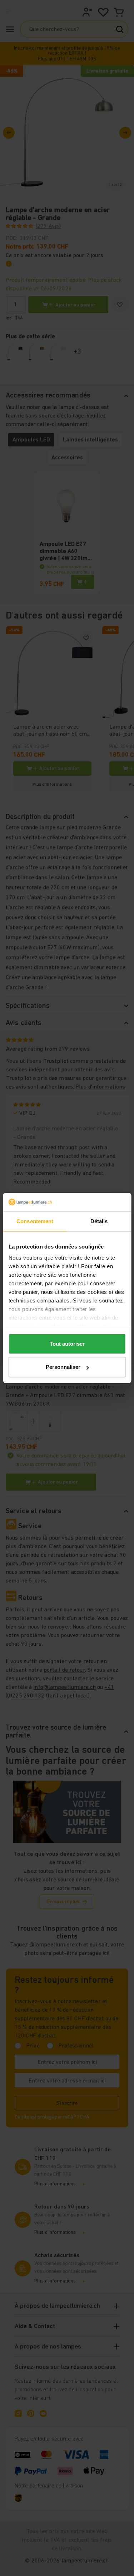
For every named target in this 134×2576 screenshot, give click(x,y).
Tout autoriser (67, 1344)
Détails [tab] (99, 1221)
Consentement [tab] (35, 1221)
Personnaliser (63, 1367)
